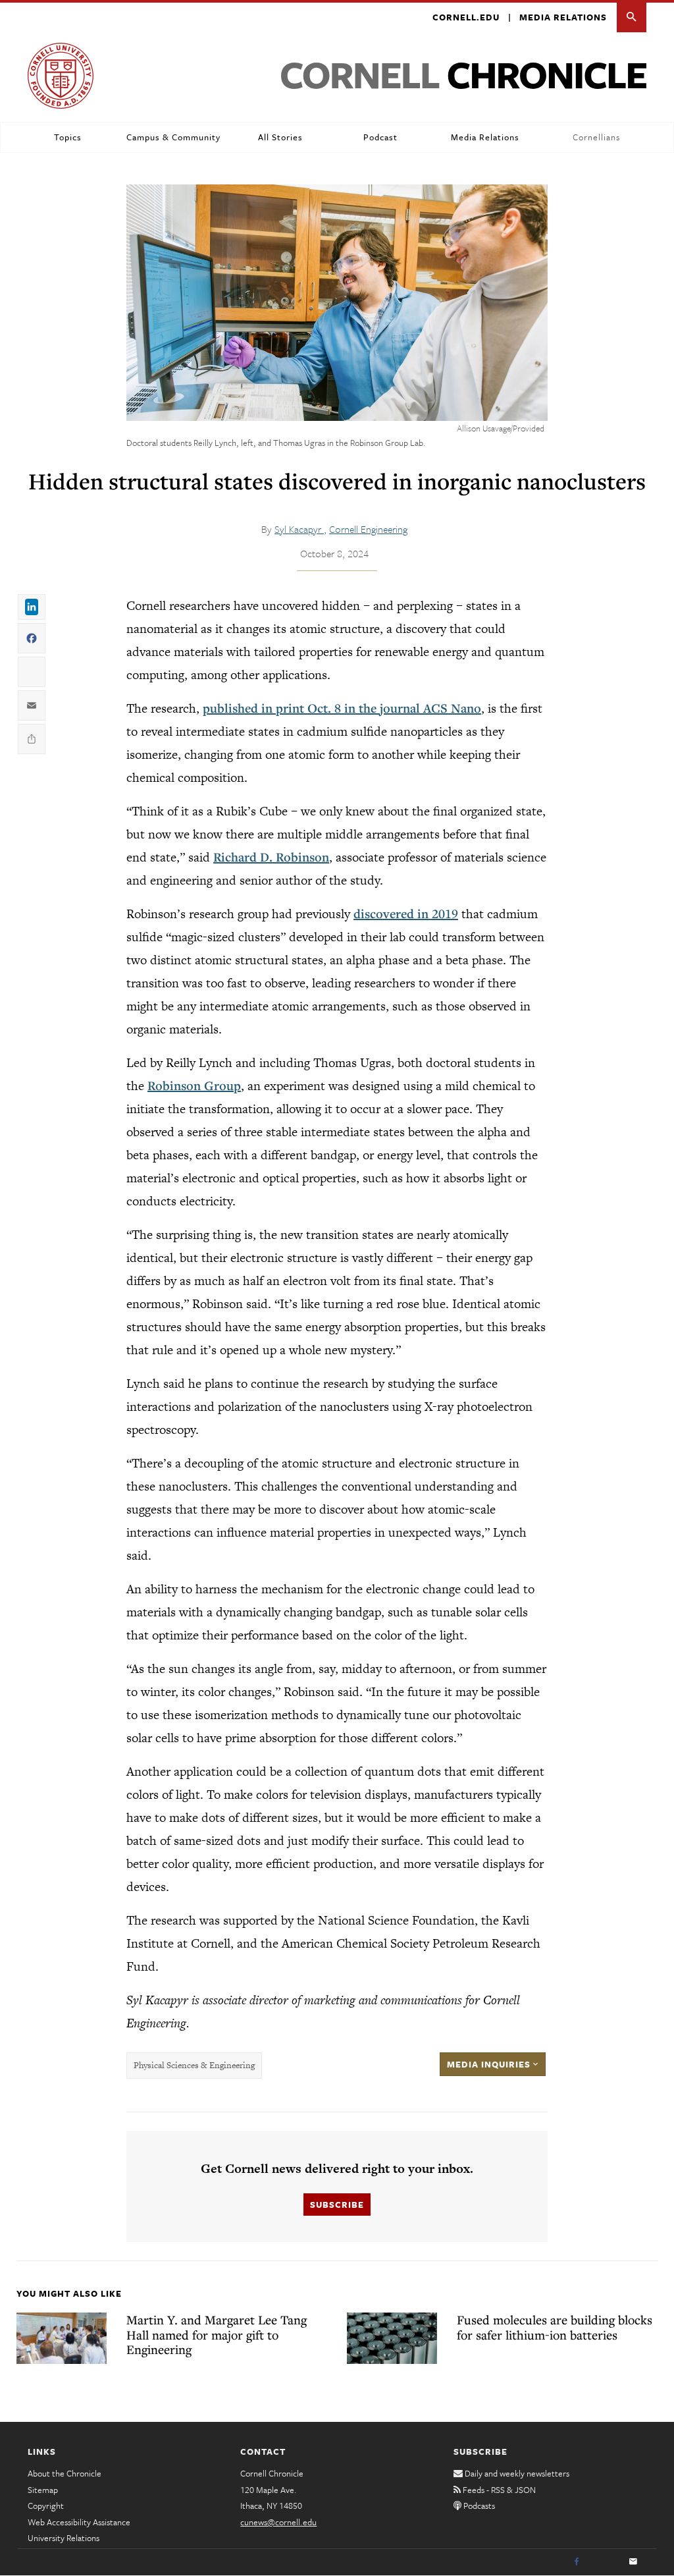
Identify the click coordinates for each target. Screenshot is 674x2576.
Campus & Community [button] (173, 137)
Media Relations (563, 17)
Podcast (380, 137)
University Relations (64, 2538)
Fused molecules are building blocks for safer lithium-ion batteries (555, 2327)
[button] (632, 17)
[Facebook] (577, 2562)
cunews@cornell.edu (278, 2522)
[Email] (633, 2562)
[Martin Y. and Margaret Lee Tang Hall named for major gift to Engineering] (62, 2338)
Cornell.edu (466, 17)
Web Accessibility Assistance (79, 2522)
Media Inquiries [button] (490, 2064)
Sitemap (43, 2490)
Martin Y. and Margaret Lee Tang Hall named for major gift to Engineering (217, 2334)
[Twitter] (605, 2562)
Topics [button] (68, 137)
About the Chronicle (65, 2473)
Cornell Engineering (368, 529)
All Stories (280, 137)
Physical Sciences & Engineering (194, 2065)
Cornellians (596, 137)
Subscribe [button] (337, 2205)
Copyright (46, 2506)
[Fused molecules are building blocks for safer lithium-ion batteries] (392, 2338)
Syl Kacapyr (299, 529)
